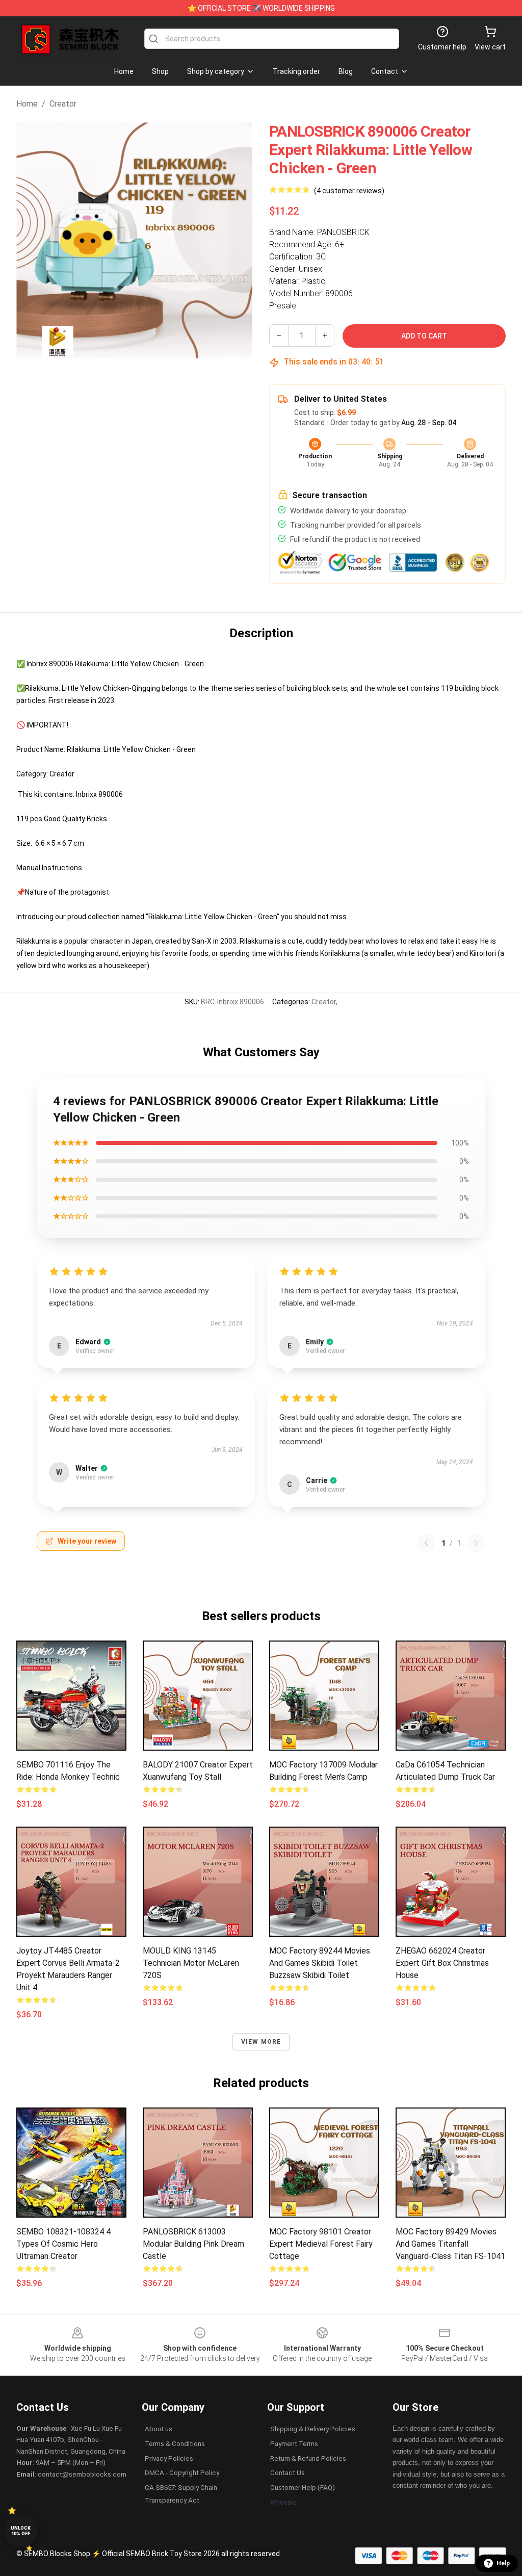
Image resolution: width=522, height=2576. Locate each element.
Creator (63, 104)
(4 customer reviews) (349, 191)
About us (159, 2429)
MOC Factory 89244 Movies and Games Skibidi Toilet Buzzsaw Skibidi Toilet (320, 1963)
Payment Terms (294, 2444)
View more (261, 2042)
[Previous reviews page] (426, 1543)
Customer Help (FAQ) (303, 2488)
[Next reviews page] (476, 1543)
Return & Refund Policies (308, 2458)
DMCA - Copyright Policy (182, 2473)
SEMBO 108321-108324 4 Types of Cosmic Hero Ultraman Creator (63, 2244)
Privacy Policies (169, 2458)
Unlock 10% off (21, 2531)
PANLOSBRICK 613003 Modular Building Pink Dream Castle (193, 2244)
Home (27, 104)
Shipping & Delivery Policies (313, 2429)
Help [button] (503, 2563)
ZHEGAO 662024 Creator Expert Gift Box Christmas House (442, 1963)
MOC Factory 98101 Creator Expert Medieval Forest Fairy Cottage (321, 2244)
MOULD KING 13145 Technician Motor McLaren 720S (191, 1963)
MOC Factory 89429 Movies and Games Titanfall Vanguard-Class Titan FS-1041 (450, 2244)
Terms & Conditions (175, 2444)
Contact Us (288, 2473)
